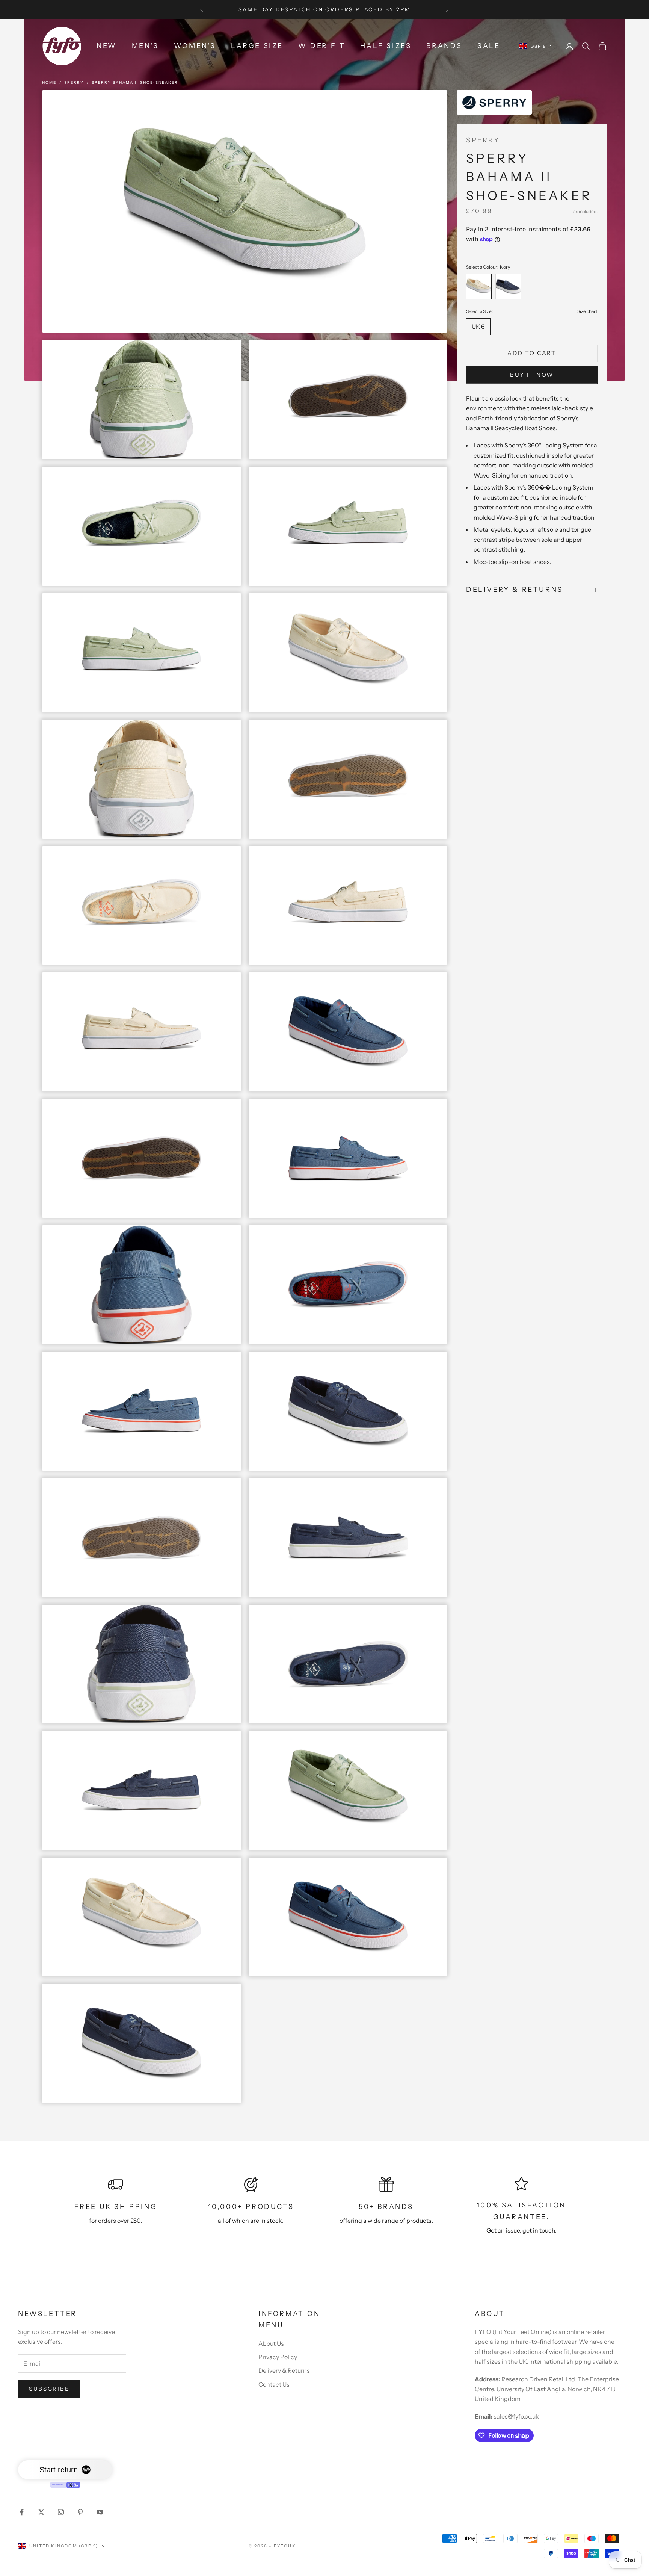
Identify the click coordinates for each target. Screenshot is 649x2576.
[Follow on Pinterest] (80, 2512)
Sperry (74, 82)
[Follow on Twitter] (41, 2512)
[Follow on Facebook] (22, 2512)
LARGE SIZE (257, 46)
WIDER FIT (322, 46)
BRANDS (444, 46)
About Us (271, 2343)
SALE (489, 46)
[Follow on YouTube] (100, 2512)
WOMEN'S (195, 46)
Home (49, 82)
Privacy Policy (278, 2357)
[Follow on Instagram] (61, 2512)
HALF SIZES (386, 46)
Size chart (587, 311)
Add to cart (532, 353)
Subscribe (49, 2389)
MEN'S (145, 46)
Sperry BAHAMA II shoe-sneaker (135, 82)
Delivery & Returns (284, 2370)
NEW (107, 46)
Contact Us (274, 2384)
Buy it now (532, 375)
